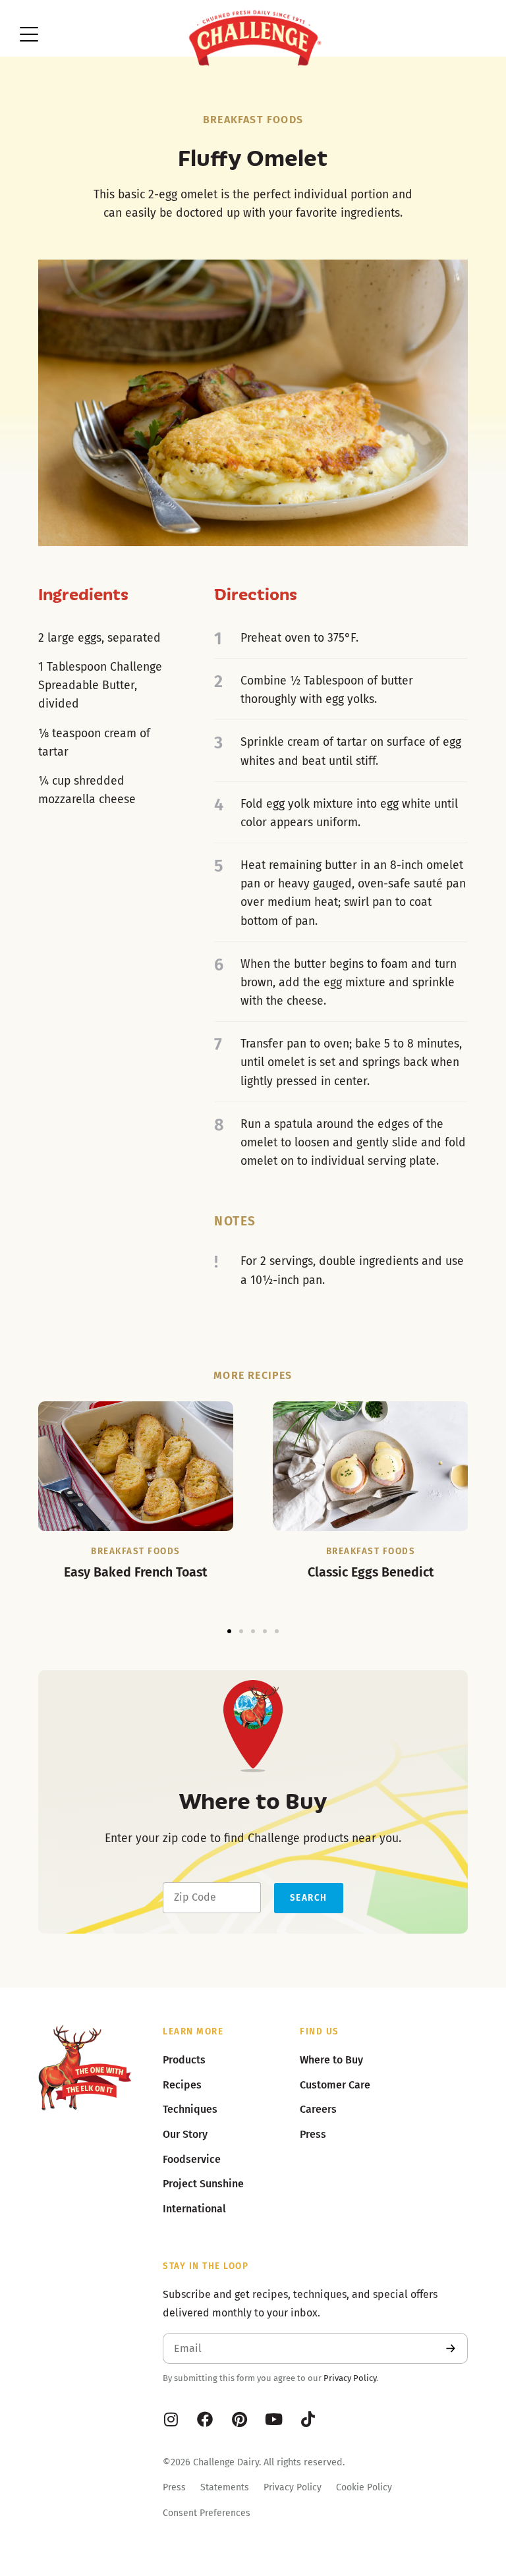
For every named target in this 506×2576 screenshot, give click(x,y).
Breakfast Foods (253, 120)
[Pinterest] (239, 2419)
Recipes (182, 2085)
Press (174, 2487)
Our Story (185, 2134)
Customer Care (335, 2085)
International (194, 2209)
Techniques (190, 2109)
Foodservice (192, 2159)
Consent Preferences (207, 2513)
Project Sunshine (203, 2184)
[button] (229, 1631)
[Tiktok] (308, 2419)
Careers (318, 2109)
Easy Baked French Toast (135, 1572)
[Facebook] (205, 2419)
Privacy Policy (350, 2378)
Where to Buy (331, 2060)
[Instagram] (171, 2419)
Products (184, 2060)
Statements (225, 2487)
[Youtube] (273, 2419)
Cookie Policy (364, 2487)
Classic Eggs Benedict (371, 1572)
